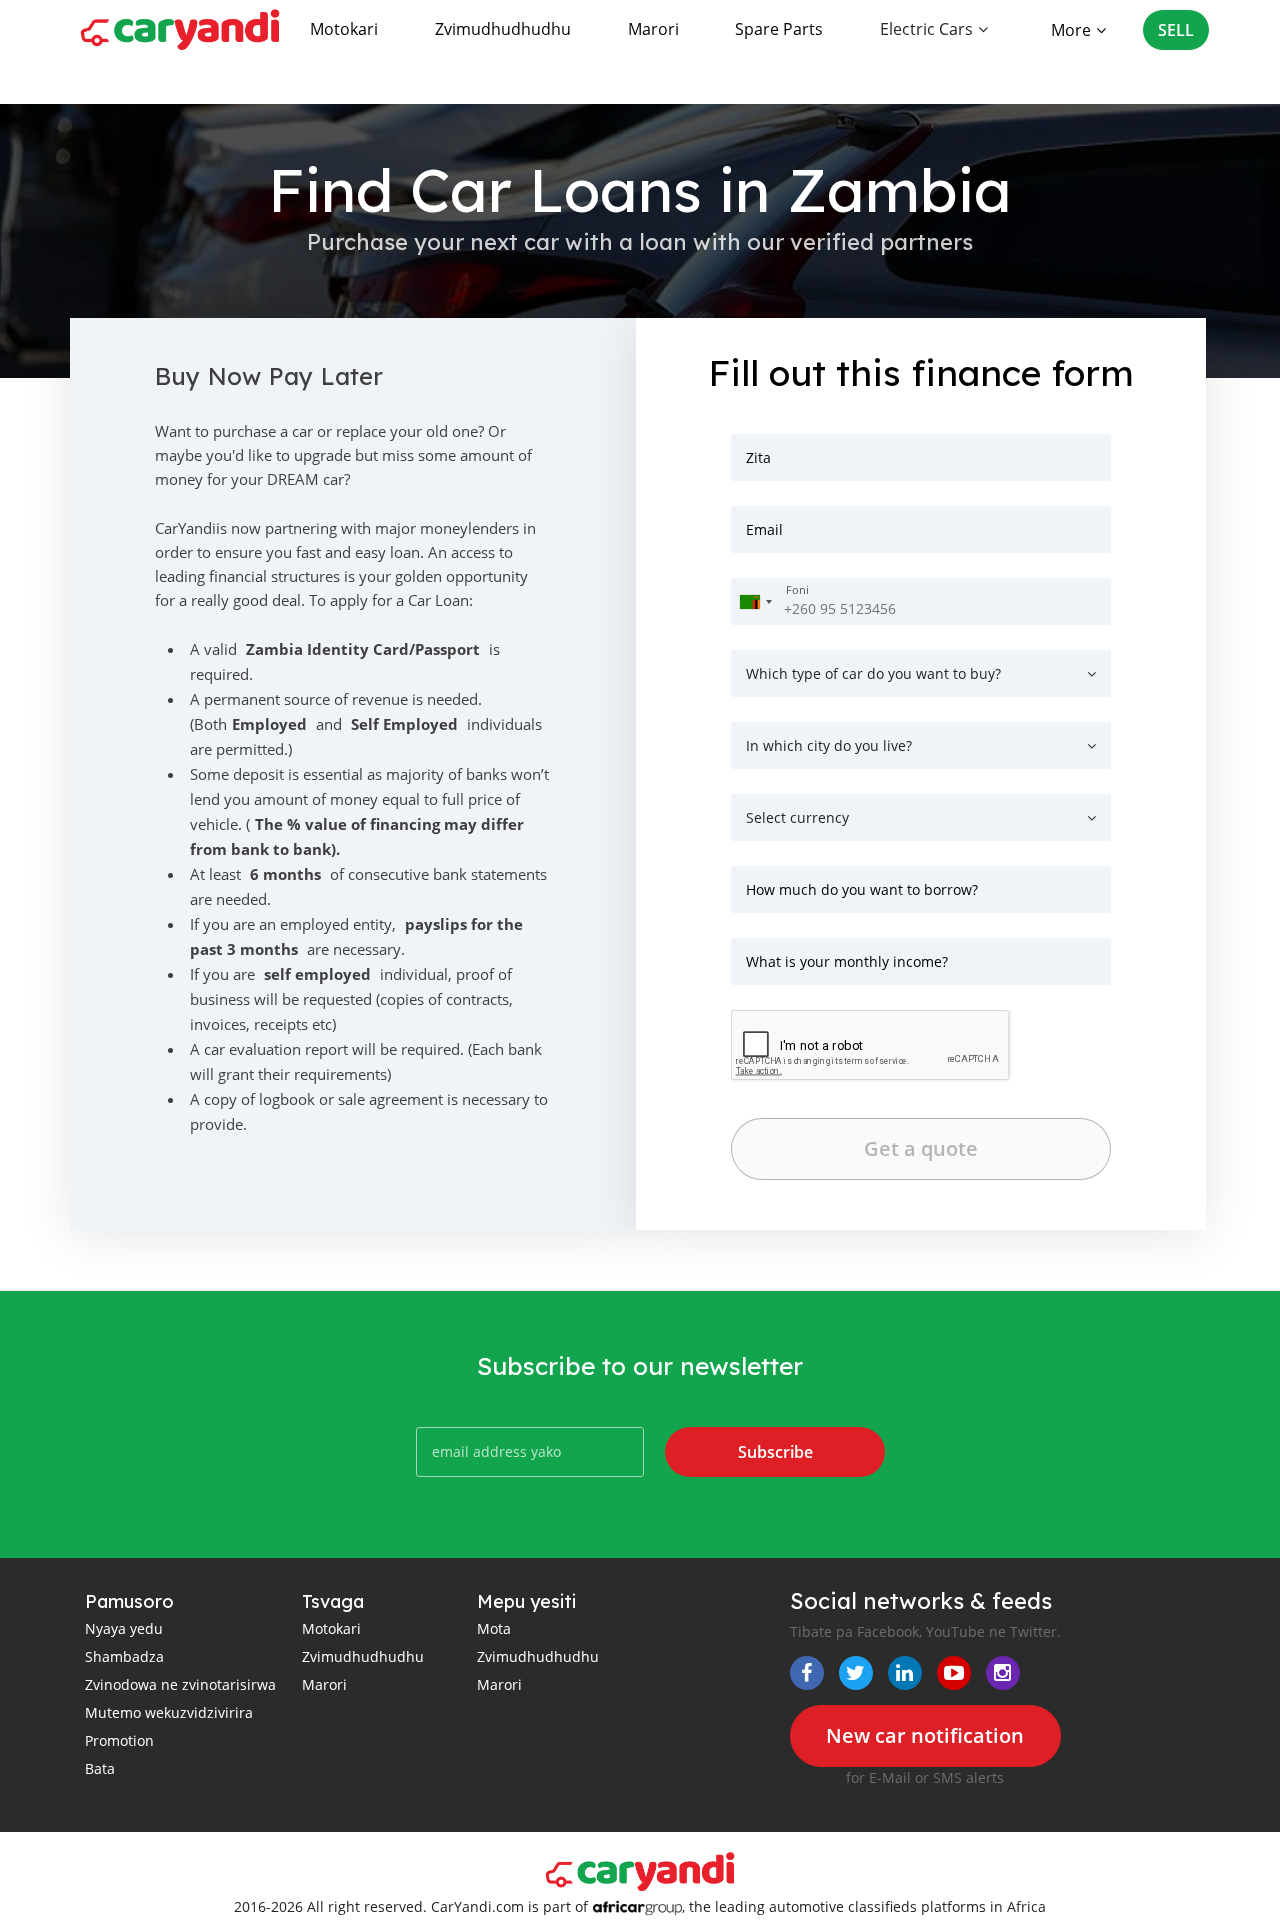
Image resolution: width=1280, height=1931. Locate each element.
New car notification (925, 1735)
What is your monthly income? (847, 961)
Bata (100, 1768)
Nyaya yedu (124, 1628)
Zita (758, 457)
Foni (797, 590)
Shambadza (124, 1656)
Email (764, 529)
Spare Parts (779, 29)
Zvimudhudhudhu (503, 29)
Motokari (344, 29)
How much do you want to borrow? (862, 889)
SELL (1176, 30)
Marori (653, 29)
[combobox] (755, 601)
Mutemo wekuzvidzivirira (169, 1712)
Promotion (119, 1740)
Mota (494, 1628)
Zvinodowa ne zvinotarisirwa (180, 1684)
